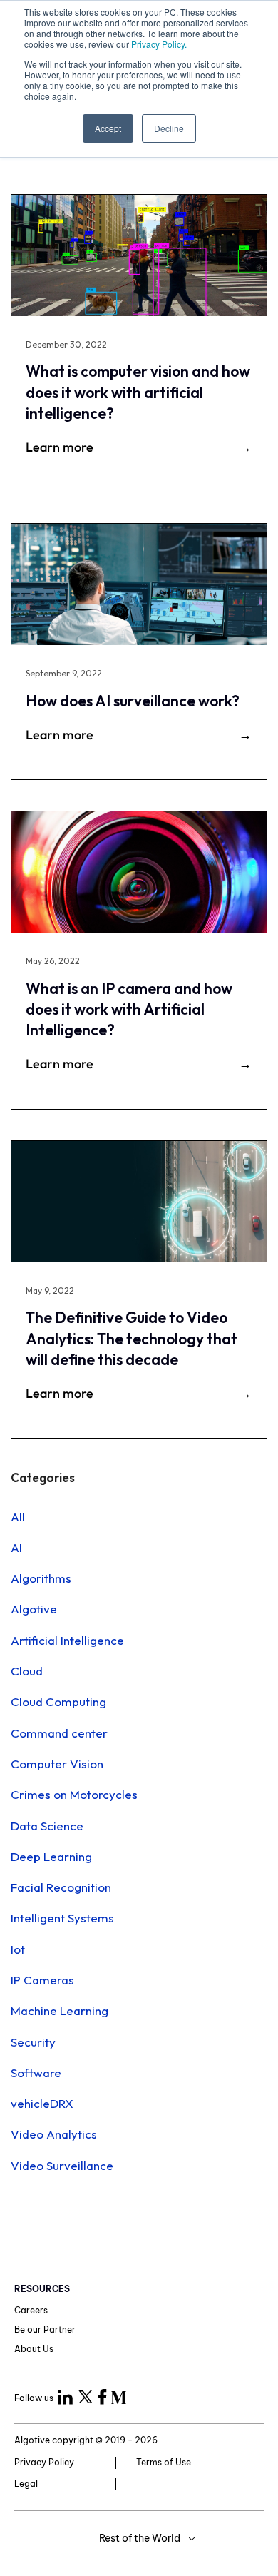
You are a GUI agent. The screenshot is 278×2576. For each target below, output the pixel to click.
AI (16, 1547)
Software (36, 2073)
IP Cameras (42, 1980)
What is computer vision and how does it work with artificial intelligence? (138, 392)
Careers (31, 2310)
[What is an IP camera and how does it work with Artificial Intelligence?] (139, 872)
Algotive (34, 1609)
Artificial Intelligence (67, 1640)
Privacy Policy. (159, 44)
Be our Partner (45, 2329)
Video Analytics (54, 2134)
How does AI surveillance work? (133, 701)
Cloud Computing (58, 1702)
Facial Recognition (61, 1887)
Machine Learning (60, 2010)
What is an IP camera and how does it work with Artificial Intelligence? (129, 1009)
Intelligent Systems (62, 1918)
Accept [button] (108, 128)
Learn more (60, 447)
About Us (34, 2349)
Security (33, 2042)
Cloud (27, 1671)
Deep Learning (51, 1856)
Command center (59, 1733)
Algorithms (41, 1578)
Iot (18, 1949)
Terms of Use (164, 2462)
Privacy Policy (44, 2462)
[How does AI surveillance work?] (139, 584)
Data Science (47, 1826)
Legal (26, 2484)
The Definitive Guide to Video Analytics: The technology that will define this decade (132, 1338)
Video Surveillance (62, 2165)
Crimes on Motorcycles (74, 1794)
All (18, 1517)
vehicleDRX (42, 2103)
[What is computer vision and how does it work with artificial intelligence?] (139, 255)
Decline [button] (169, 128)
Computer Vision (57, 1764)
